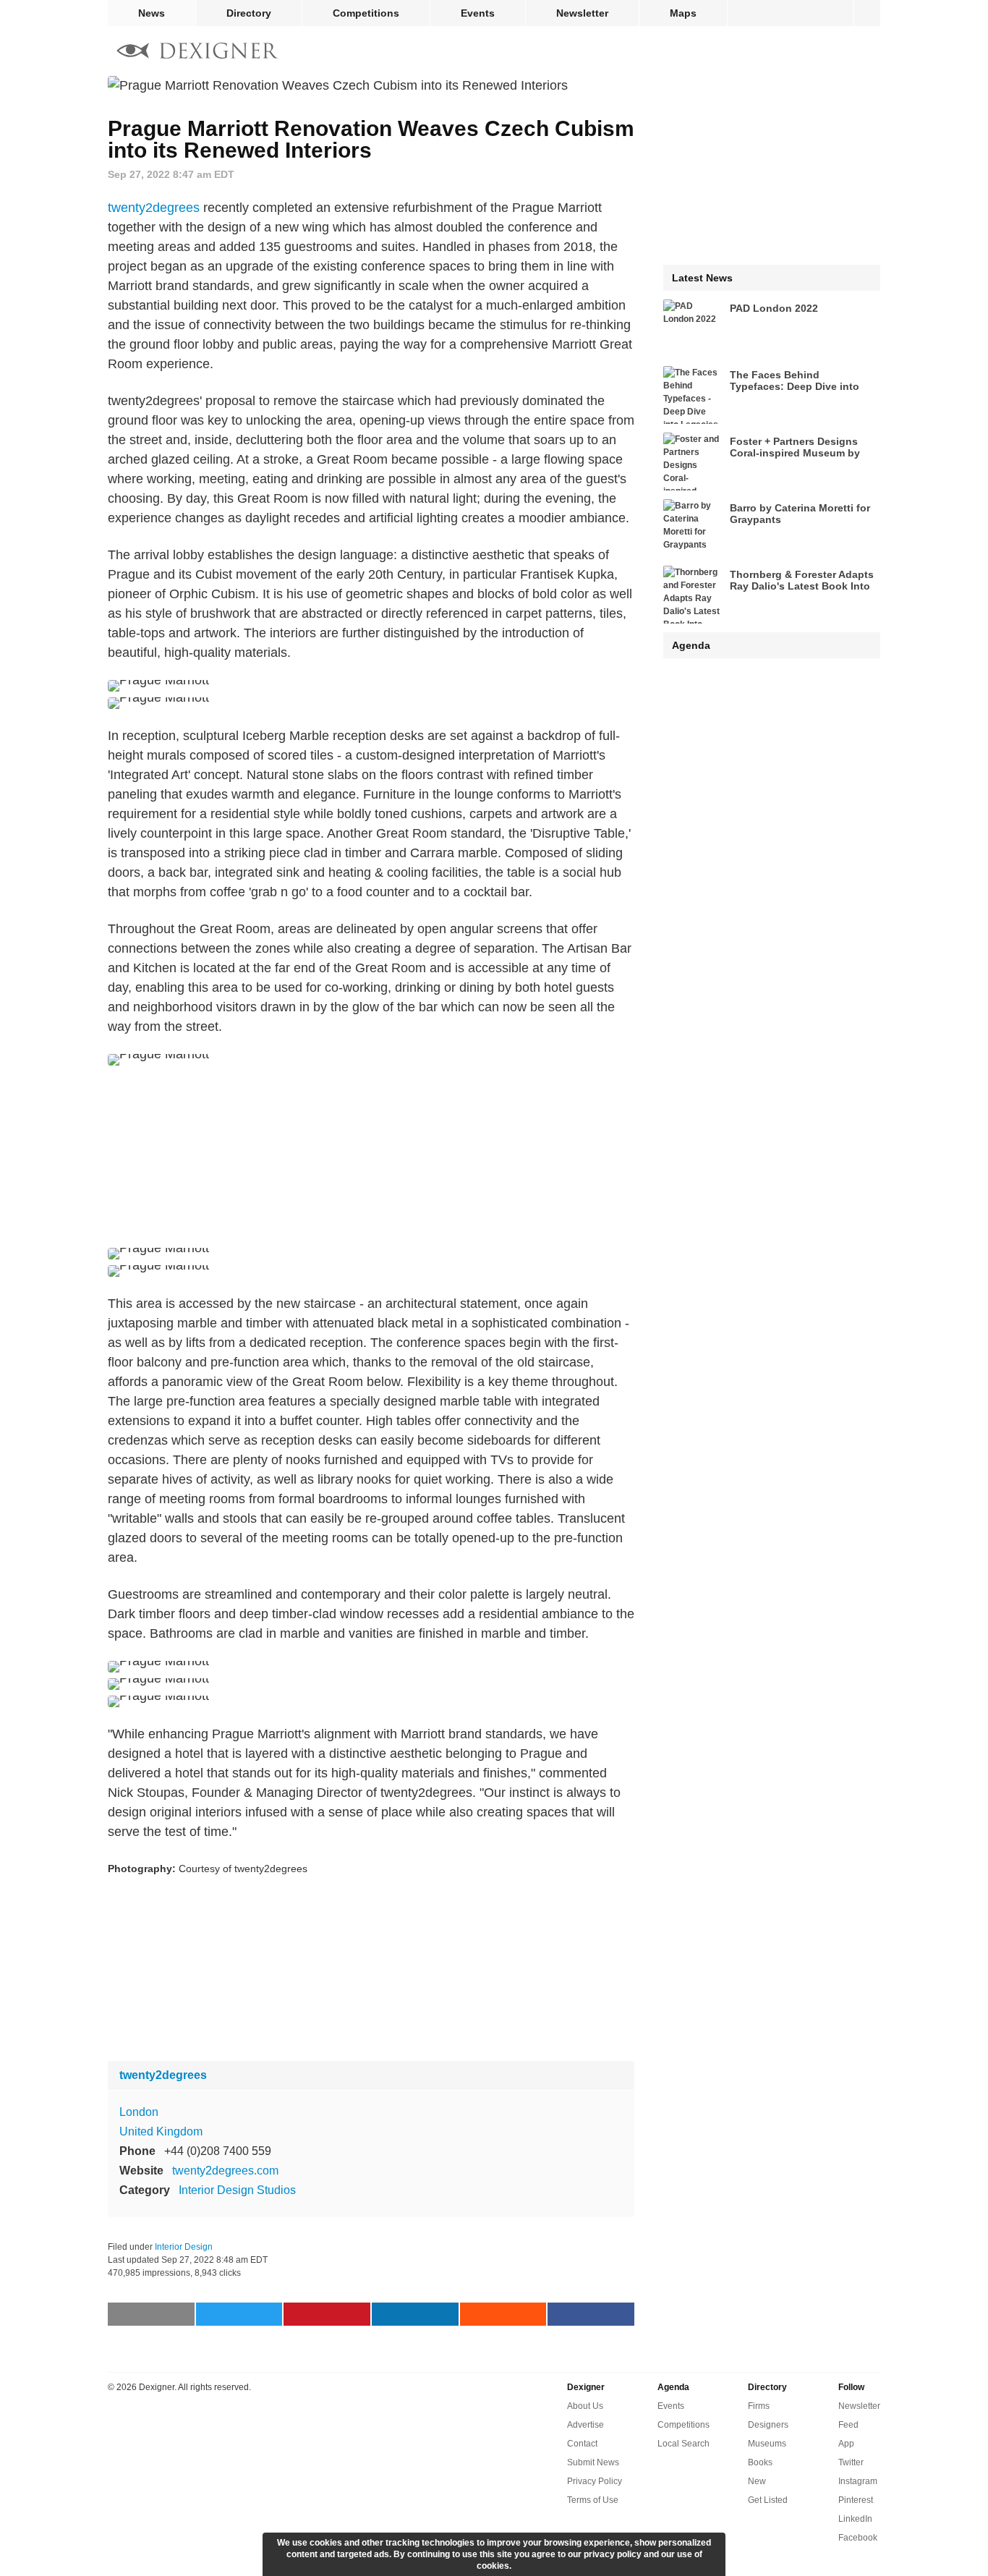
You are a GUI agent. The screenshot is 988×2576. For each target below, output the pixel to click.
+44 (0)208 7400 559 (218, 2151)
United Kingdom (161, 2131)
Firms (759, 2406)
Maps (683, 13)
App (846, 2444)
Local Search (683, 2444)
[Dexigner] (197, 52)
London (139, 2112)
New (757, 2481)
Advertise (585, 2425)
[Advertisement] (371, 1157)
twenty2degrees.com (225, 2171)
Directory (249, 13)
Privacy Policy (595, 2481)
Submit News (593, 2462)
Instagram (858, 2481)
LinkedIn (855, 2519)
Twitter (851, 2462)
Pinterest (856, 2500)
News (152, 13)
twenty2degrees (154, 208)
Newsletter (582, 13)
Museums (767, 2444)
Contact (582, 2444)
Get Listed (768, 2500)
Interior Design (184, 2247)
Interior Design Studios (237, 2190)
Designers (768, 2425)
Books (760, 2462)
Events (478, 13)
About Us (585, 2406)
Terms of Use (593, 2500)
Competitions (366, 13)
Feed (848, 2425)
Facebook (858, 2538)
